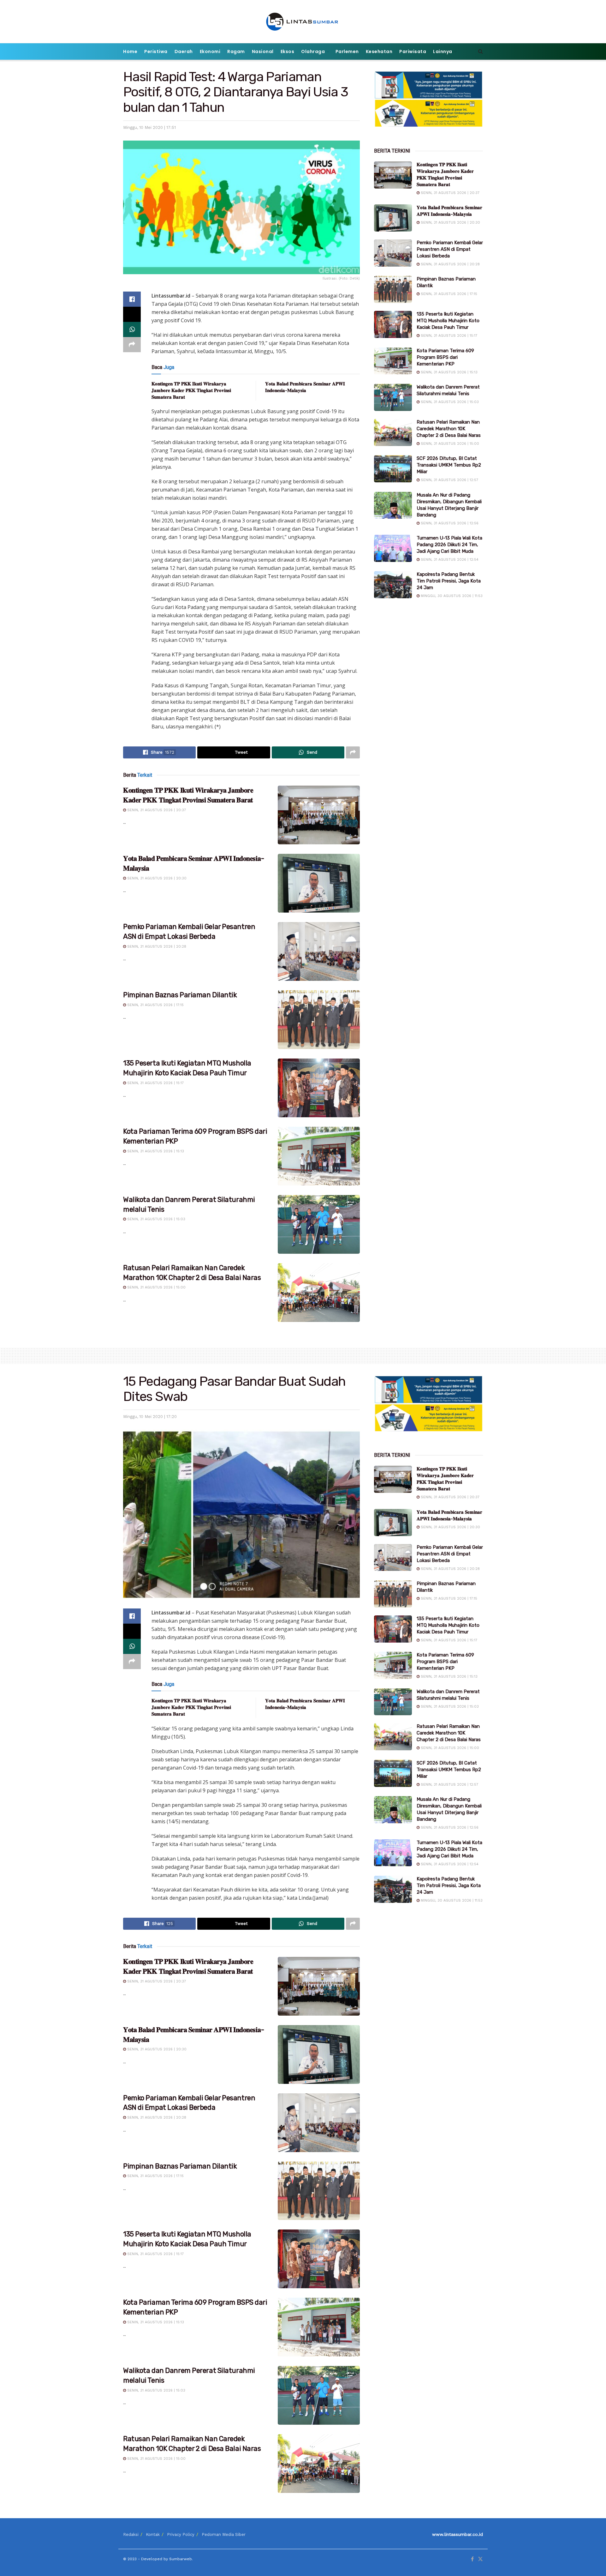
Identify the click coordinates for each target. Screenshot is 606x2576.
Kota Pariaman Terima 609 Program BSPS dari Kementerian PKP (445, 357)
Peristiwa (156, 51)
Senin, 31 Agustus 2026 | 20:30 (156, 878)
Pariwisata (413, 51)
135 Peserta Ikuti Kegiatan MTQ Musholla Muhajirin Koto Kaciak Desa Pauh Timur (448, 321)
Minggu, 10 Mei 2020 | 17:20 (150, 1417)
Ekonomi (210, 51)
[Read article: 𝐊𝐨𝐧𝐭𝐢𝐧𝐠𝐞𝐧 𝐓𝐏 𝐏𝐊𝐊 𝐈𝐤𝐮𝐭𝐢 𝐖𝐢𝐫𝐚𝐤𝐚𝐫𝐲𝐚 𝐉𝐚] (319, 815)
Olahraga (313, 51)
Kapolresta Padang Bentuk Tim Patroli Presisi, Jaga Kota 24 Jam (449, 581)
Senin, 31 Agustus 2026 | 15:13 (155, 1151)
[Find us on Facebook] (472, 2559)
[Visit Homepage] (303, 22)
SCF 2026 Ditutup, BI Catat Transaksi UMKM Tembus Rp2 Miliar (449, 465)
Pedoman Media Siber (224, 2534)
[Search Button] (481, 51)
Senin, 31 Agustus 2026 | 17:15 (155, 1005)
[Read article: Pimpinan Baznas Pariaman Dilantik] (319, 1020)
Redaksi (131, 2534)
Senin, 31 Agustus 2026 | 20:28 (156, 947)
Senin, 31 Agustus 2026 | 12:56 (449, 523)
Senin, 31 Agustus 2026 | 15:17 (155, 1083)
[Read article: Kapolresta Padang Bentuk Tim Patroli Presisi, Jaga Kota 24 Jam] (393, 585)
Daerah (184, 51)
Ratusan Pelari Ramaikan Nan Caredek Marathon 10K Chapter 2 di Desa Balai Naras (449, 429)
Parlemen (347, 51)
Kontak (153, 2534)
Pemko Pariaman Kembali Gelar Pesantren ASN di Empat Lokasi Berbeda (450, 249)
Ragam (236, 51)
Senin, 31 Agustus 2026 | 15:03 (156, 1219)
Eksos (288, 51)
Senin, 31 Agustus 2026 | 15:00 (156, 1287)
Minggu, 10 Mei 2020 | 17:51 (149, 127)
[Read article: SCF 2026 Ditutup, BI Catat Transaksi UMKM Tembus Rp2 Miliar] (393, 469)
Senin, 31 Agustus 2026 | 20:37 (156, 810)
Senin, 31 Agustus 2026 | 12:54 (449, 560)
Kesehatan (379, 51)
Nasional (263, 51)
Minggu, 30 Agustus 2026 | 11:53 (451, 596)
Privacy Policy (181, 2534)
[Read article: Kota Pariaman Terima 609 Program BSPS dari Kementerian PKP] (319, 1156)
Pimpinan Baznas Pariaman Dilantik (180, 995)
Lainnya (443, 51)
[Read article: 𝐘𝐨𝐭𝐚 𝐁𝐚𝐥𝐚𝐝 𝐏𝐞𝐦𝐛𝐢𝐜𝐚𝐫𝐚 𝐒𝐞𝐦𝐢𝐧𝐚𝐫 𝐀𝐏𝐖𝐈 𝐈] (319, 883)
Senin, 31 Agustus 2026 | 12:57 (449, 480)
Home (130, 51)
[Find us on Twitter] (480, 2559)
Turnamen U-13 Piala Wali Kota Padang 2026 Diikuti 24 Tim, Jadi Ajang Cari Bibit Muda (449, 545)
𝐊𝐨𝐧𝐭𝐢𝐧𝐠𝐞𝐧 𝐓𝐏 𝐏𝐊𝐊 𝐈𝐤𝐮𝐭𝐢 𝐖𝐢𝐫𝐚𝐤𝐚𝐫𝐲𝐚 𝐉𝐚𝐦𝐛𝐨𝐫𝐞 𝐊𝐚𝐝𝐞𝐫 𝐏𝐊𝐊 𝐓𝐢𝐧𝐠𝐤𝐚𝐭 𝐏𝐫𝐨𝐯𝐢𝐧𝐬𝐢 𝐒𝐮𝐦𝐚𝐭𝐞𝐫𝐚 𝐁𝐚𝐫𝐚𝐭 (191, 390)
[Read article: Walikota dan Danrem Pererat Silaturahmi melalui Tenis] (319, 1224)
